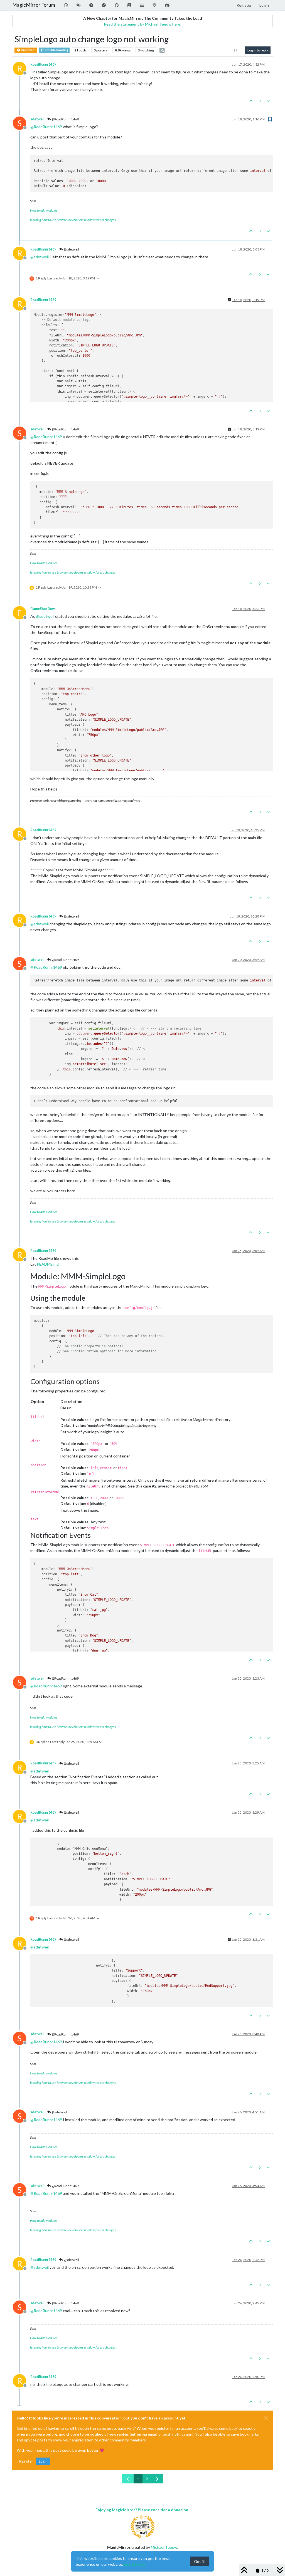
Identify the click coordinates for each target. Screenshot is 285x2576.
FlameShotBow (43, 609)
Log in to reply (258, 50)
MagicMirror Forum (34, 5)
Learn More (134, 2564)
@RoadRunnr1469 (65, 119)
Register (26, 2461)
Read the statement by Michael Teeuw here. (142, 24)
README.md (48, 1264)
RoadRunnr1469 (43, 64)
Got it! (200, 2561)
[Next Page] (157, 2479)
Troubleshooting (56, 50)
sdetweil (37, 119)
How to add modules (44, 210)
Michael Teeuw (164, 2547)
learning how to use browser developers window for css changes (73, 220)
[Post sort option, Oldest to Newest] (236, 50)
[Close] (266, 2418)
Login (43, 2461)
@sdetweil (71, 249)
